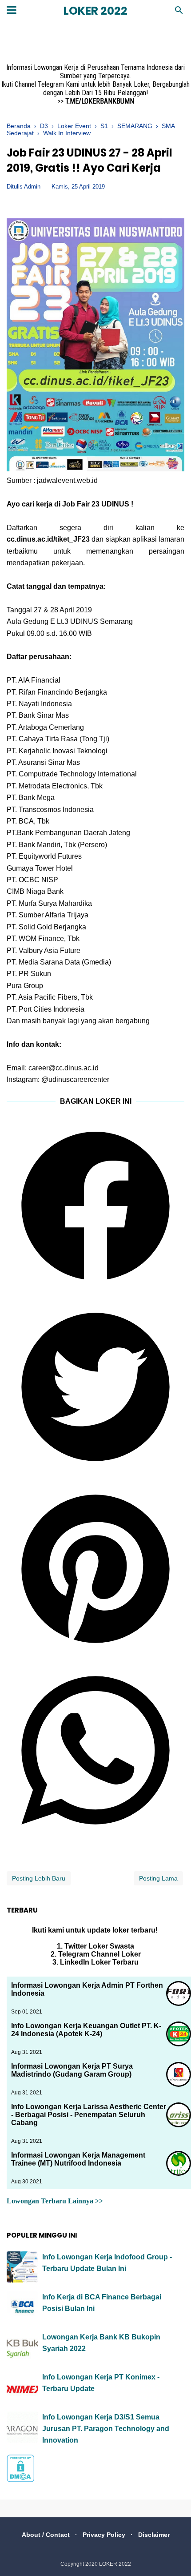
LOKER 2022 (95, 11)
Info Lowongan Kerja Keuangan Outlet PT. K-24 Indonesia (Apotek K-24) (86, 2030)
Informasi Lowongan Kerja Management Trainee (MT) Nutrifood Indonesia (78, 2159)
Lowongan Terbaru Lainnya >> (55, 2201)
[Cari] (179, 13)
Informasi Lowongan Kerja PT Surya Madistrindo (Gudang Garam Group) (72, 2070)
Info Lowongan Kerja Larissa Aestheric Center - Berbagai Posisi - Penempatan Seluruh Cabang (89, 2115)
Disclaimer (154, 2535)
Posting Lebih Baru (39, 1878)
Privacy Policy (104, 2535)
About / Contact (46, 2535)
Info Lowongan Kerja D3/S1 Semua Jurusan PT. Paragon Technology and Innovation (106, 2428)
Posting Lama (158, 1878)
